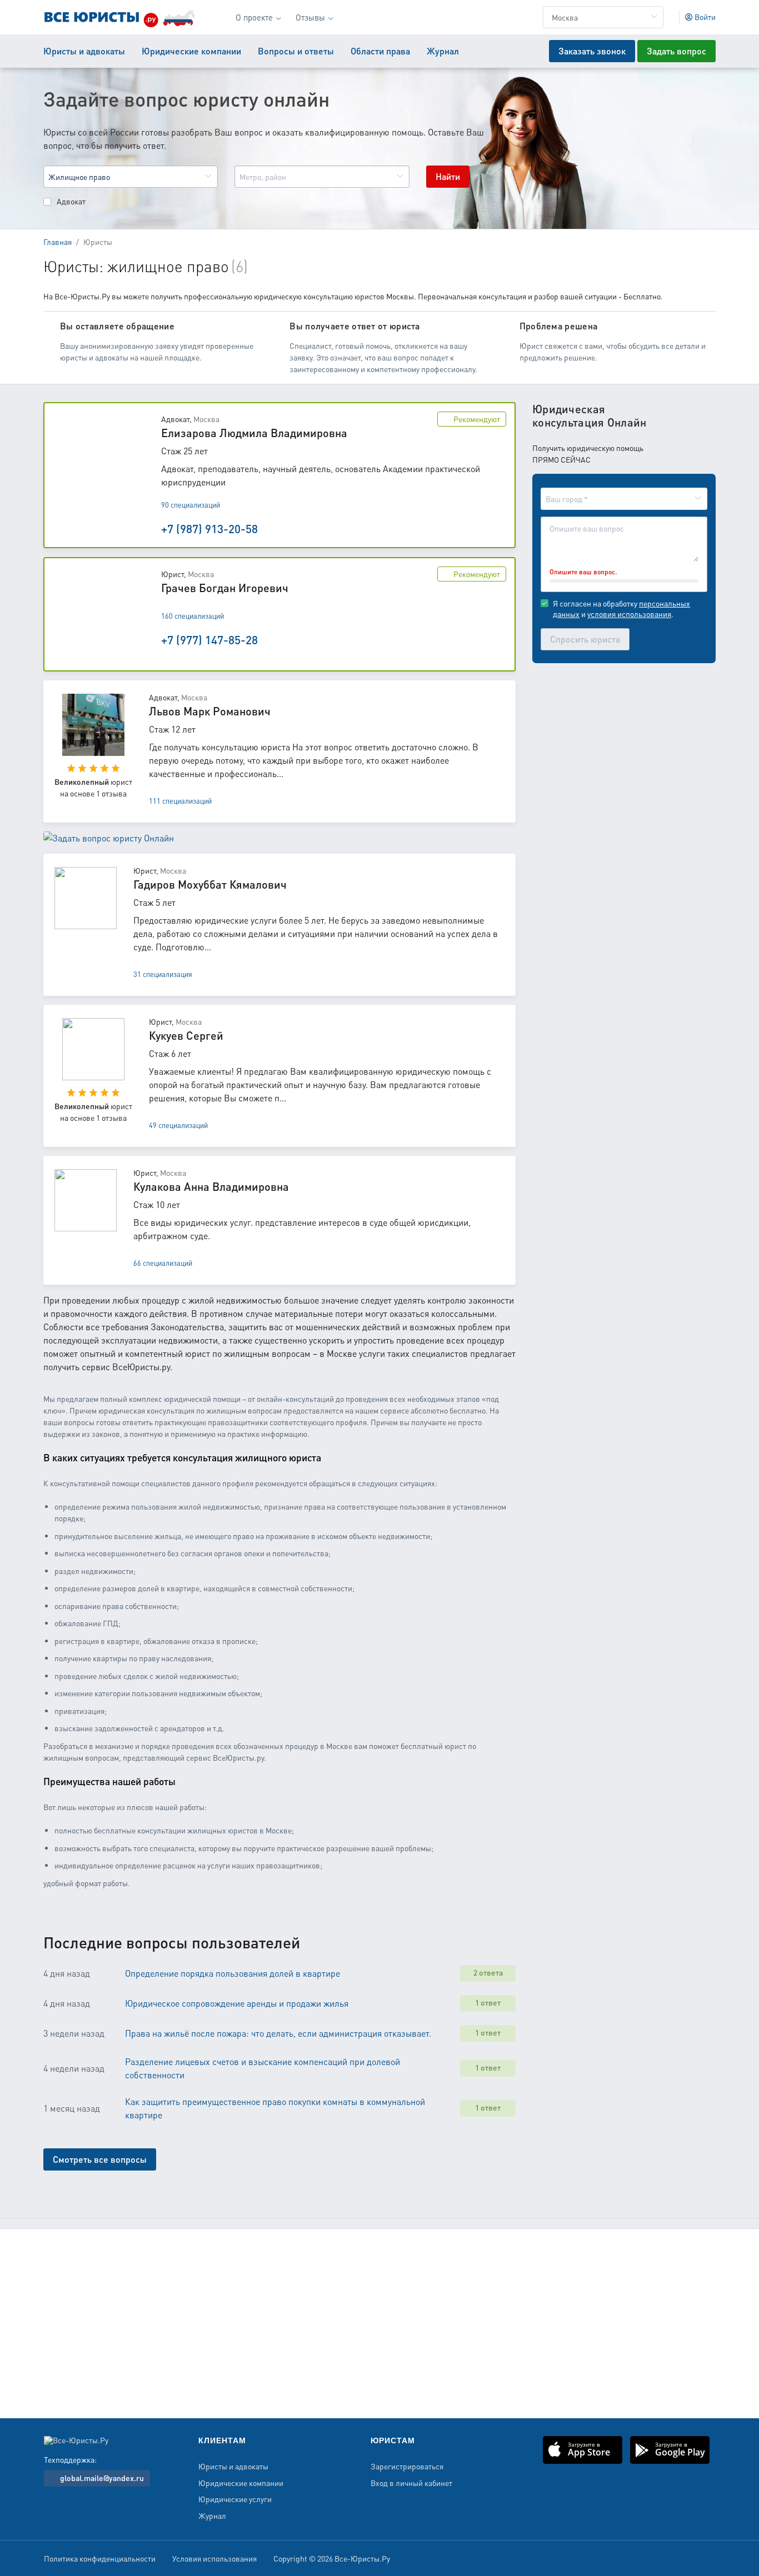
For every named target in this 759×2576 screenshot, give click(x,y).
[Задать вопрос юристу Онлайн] (109, 847)
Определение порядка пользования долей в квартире (233, 1973)
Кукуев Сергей (186, 1035)
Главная (58, 242)
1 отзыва (111, 793)
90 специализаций (191, 505)
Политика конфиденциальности (100, 2559)
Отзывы (310, 17)
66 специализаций (163, 1263)
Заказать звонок (592, 51)
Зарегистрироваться (407, 2467)
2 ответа (488, 1972)
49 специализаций (178, 1125)
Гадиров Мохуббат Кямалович (210, 884)
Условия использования (214, 2559)
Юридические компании (191, 51)
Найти (448, 176)
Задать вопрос (676, 51)
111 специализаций (180, 801)
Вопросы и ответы (296, 51)
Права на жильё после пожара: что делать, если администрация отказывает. (278, 2033)
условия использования (629, 614)
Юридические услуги (235, 2499)
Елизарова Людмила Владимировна (254, 433)
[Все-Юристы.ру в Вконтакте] (703, 2560)
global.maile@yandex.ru (101, 2478)
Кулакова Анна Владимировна (211, 1186)
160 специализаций (193, 616)
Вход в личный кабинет (411, 2483)
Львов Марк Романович (210, 711)
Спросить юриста (585, 639)
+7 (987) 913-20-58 (209, 528)
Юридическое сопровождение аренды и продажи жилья (237, 2003)
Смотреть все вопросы (100, 2159)
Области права (380, 51)
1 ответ (488, 2002)
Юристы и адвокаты (84, 51)
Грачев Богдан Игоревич (225, 588)
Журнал (443, 51)
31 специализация (163, 974)
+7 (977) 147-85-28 (209, 640)
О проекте (254, 17)
